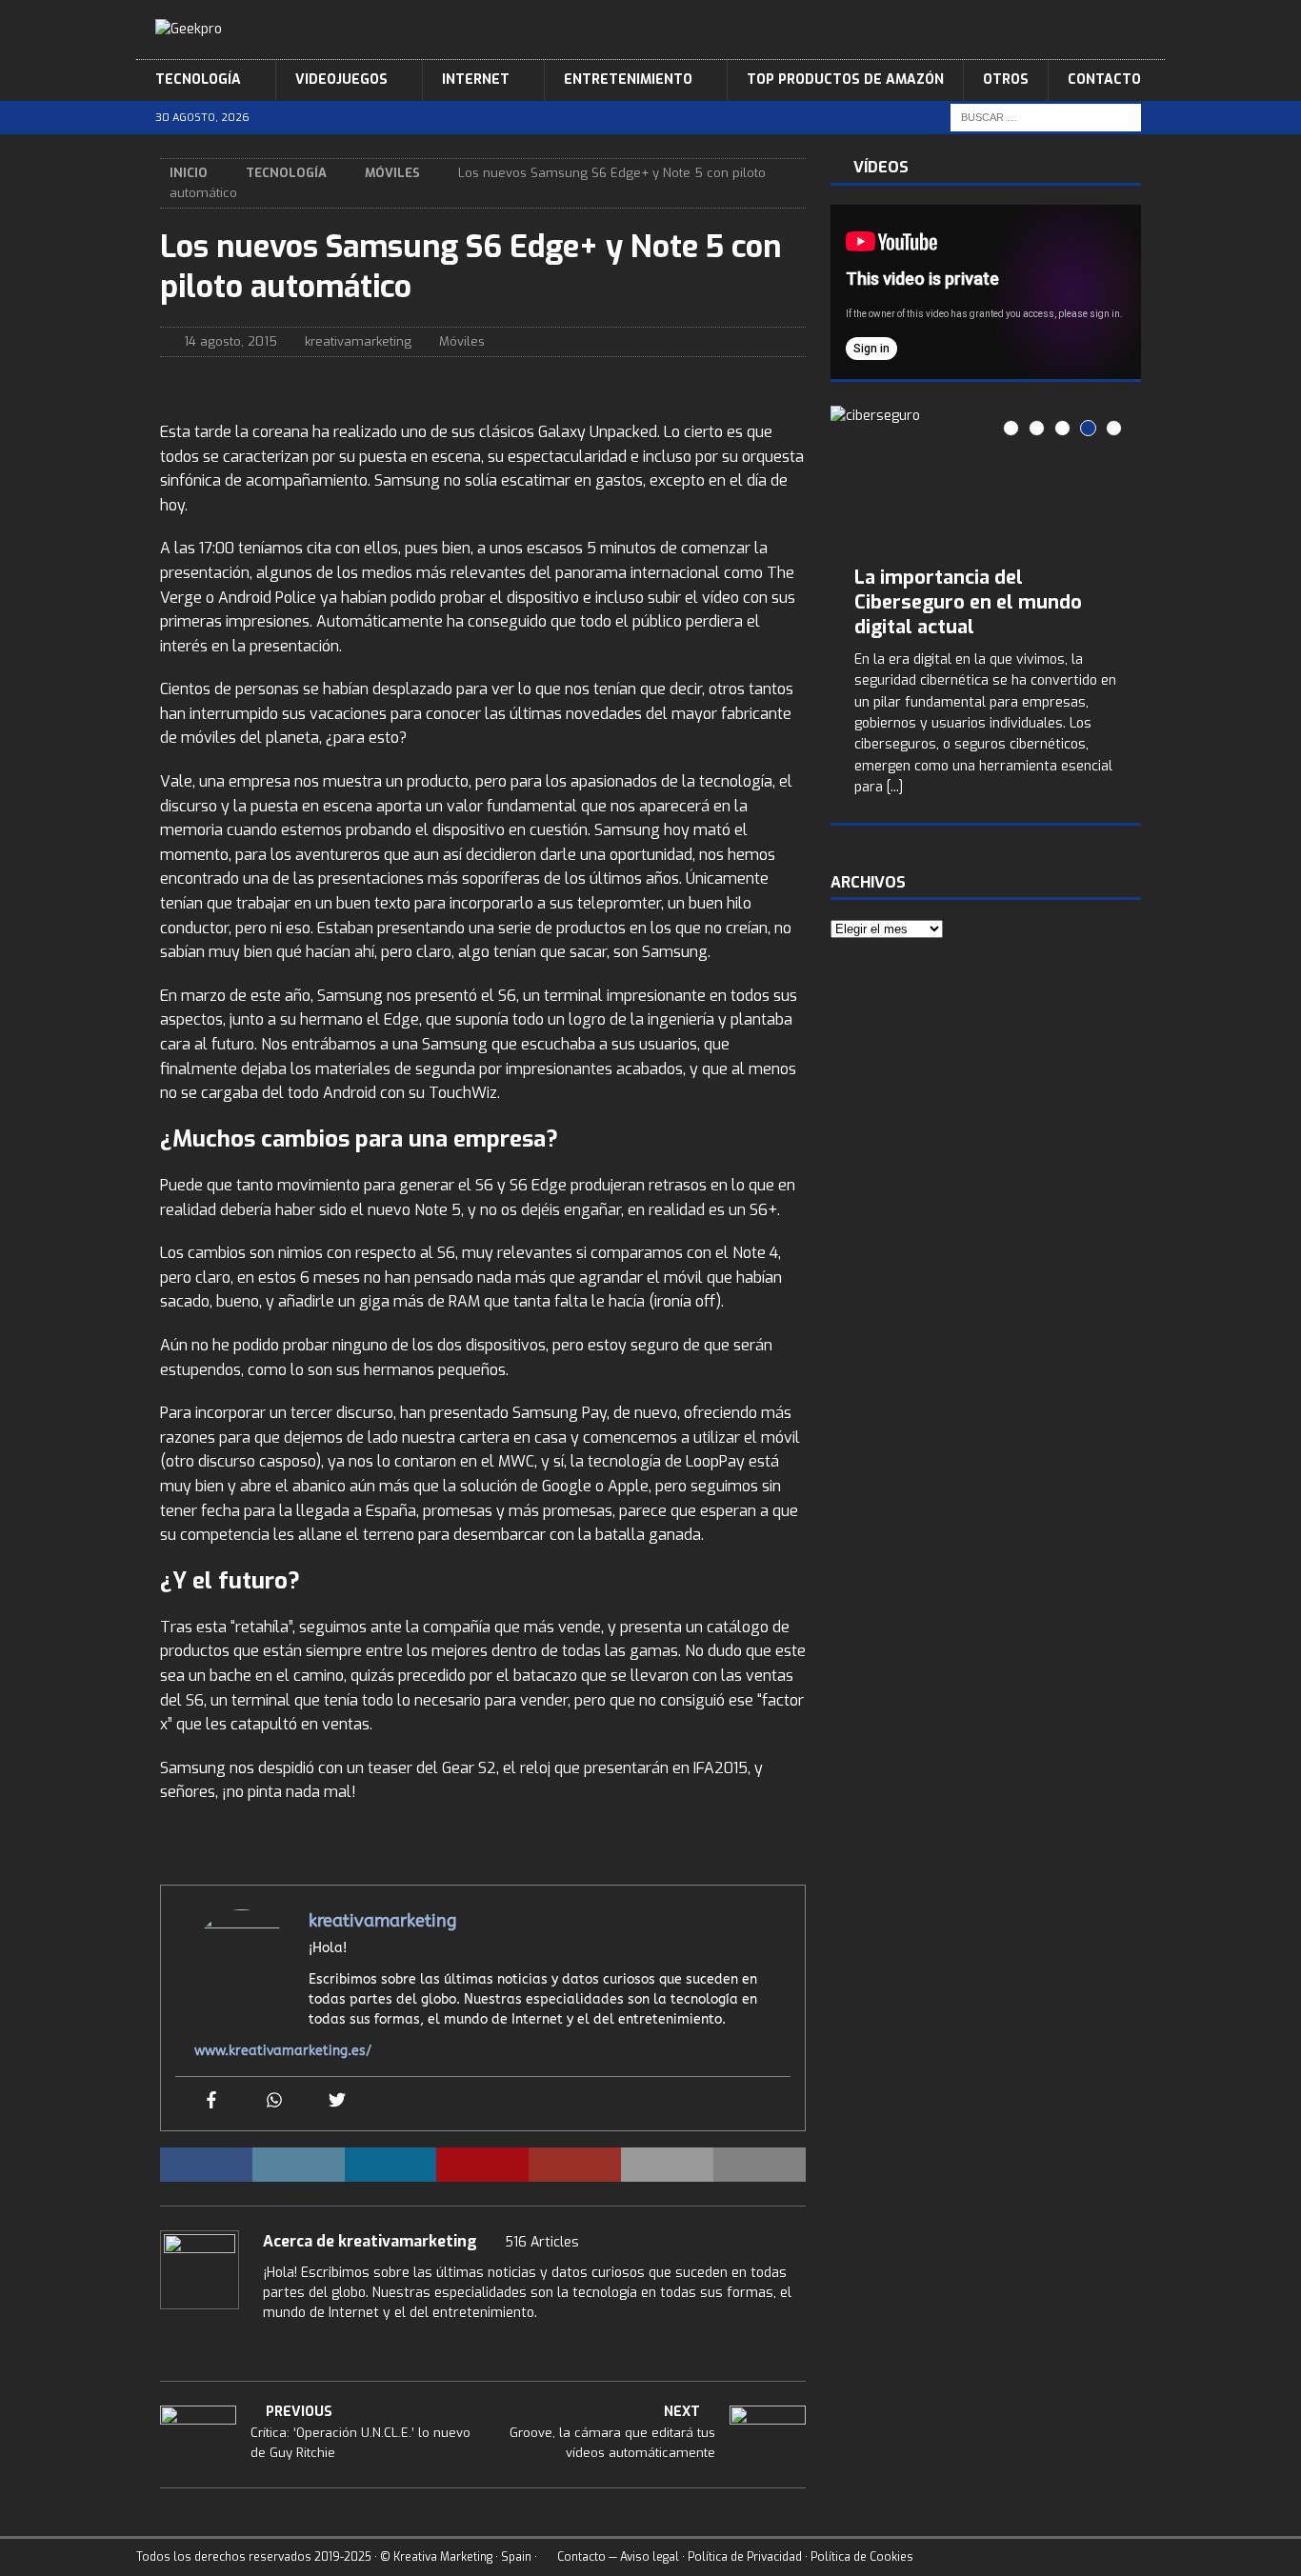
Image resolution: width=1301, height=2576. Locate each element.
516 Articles (542, 2242)
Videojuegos (341, 80)
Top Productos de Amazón (845, 80)
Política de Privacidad (745, 2557)
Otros (1006, 80)
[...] (895, 787)
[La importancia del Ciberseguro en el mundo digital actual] (986, 474)
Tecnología (198, 80)
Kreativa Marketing (443, 2557)
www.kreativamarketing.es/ (283, 2051)
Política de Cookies (862, 2557)
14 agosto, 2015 (230, 341)
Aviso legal (650, 2557)
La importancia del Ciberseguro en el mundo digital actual (968, 602)
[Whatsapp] (274, 2101)
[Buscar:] (1046, 117)
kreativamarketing (358, 341)
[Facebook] (211, 2101)
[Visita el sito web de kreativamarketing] (167, 2346)
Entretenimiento (628, 80)
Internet (476, 80)
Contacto (1104, 80)
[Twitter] (337, 2101)
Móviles (462, 341)
